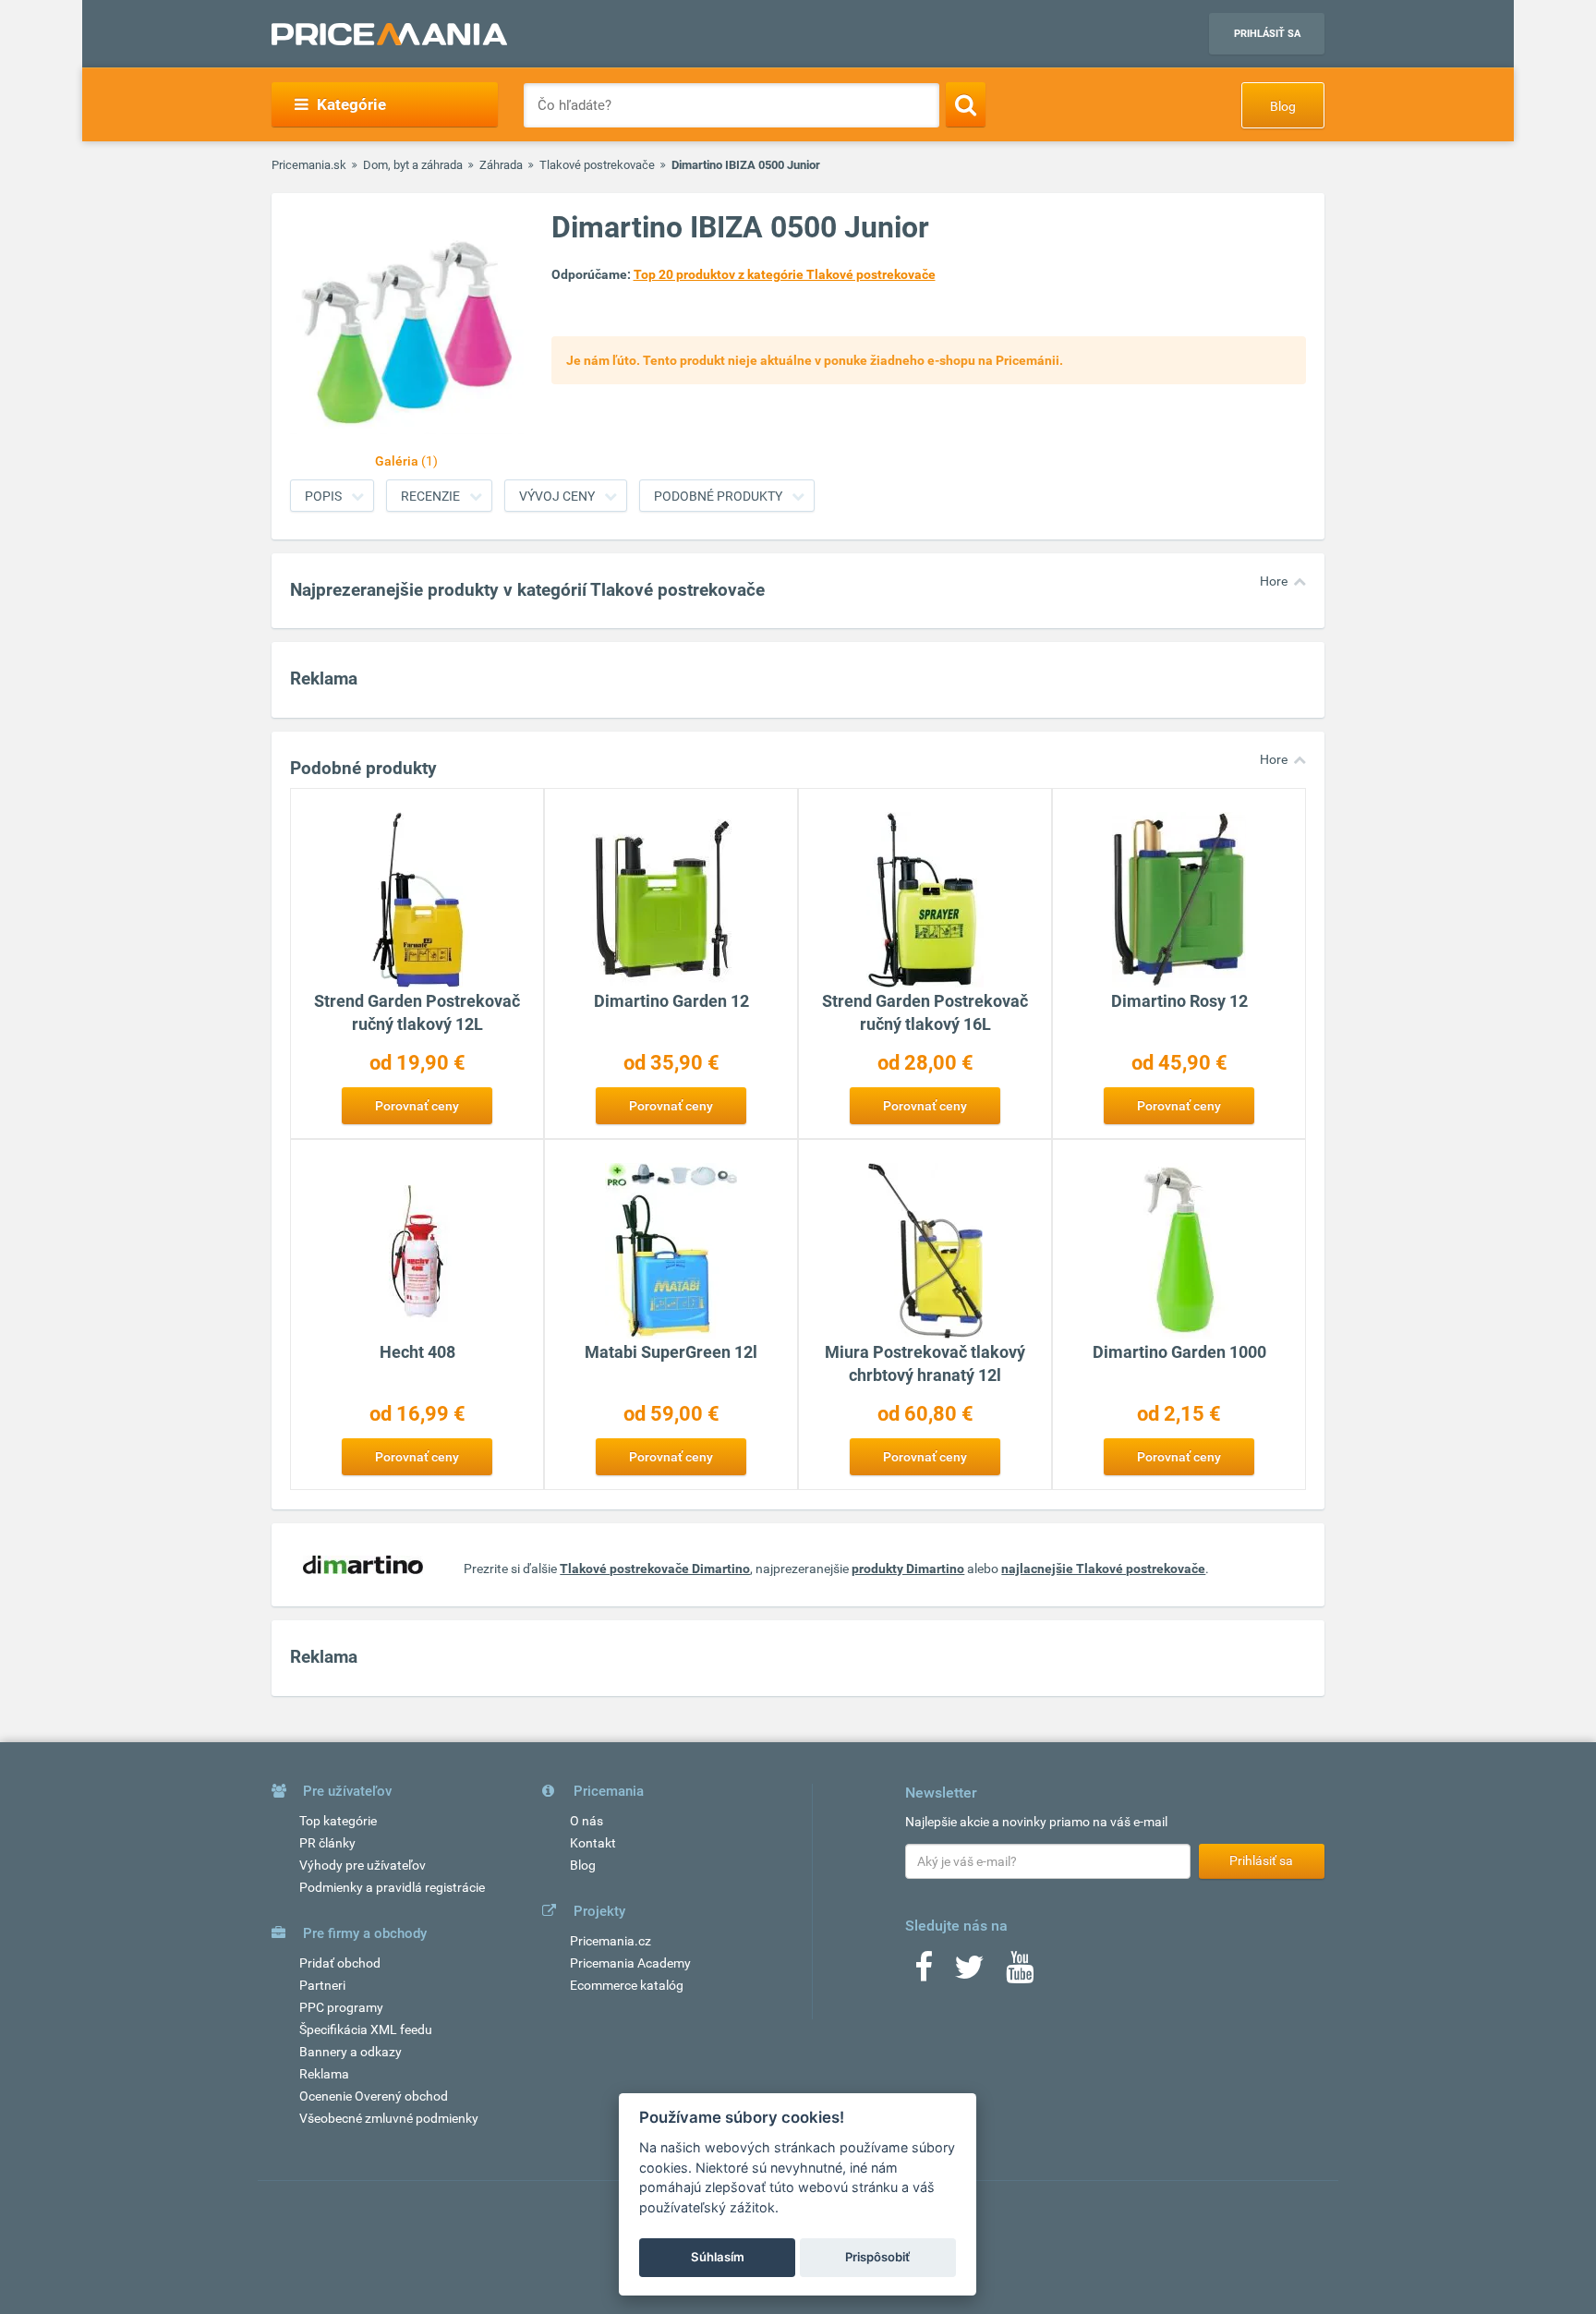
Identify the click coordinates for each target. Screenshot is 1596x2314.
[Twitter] (969, 1973)
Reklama (324, 2074)
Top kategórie (338, 1821)
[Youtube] (1020, 1973)
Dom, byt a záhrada (413, 165)
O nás (586, 1821)
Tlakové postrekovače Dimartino (655, 1569)
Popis (323, 496)
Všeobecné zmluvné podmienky (389, 2118)
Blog (1283, 106)
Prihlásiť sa (1267, 34)
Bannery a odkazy (351, 2052)
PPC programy (341, 2007)
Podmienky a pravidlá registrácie (392, 1887)
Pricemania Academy (630, 1963)
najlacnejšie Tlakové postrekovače (1103, 1569)
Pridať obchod (340, 1963)
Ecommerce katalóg (627, 1985)
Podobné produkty (718, 496)
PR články (327, 1843)
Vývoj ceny (557, 496)
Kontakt (593, 1843)
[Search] (966, 104)
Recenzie (430, 496)
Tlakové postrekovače (597, 165)
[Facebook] (924, 1973)
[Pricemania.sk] (389, 34)
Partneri (322, 1985)
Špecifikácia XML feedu (366, 2029)
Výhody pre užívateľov (363, 1865)
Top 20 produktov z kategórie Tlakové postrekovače (785, 274)
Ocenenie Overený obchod (374, 2096)
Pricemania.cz (611, 1941)
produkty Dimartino (908, 1569)
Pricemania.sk (309, 165)
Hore (1274, 581)
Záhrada (501, 165)
